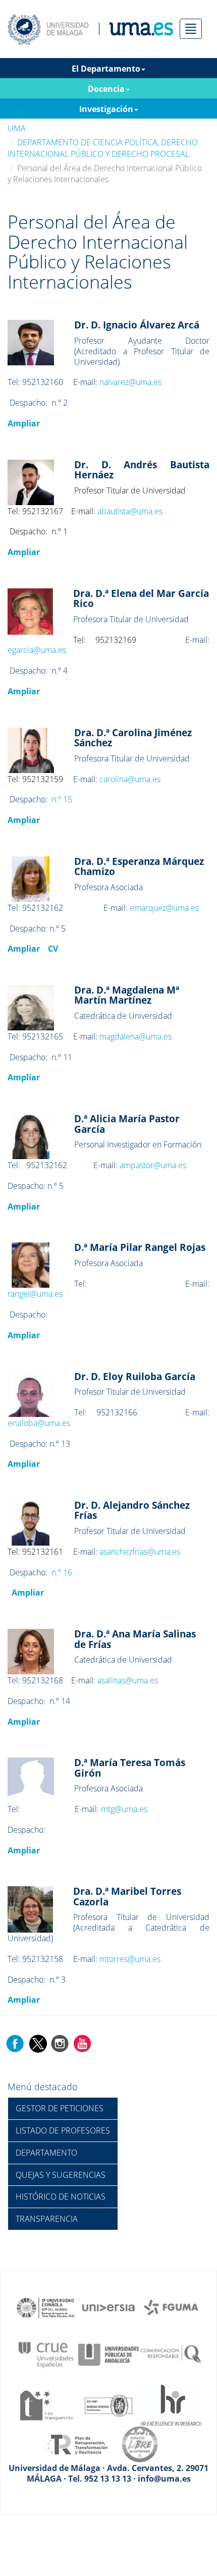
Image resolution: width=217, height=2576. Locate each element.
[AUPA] (108, 2354)
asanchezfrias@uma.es (140, 1552)
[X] (38, 2043)
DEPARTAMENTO (46, 2153)
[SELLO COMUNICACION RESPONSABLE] (171, 2354)
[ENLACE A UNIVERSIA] (108, 2307)
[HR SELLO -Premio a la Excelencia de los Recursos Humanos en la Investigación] (171, 2404)
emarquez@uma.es (164, 908)
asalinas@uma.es (128, 1680)
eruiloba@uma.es (39, 1423)
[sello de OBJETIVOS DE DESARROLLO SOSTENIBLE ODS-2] (46, 2307)
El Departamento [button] (106, 69)
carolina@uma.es (130, 779)
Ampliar (24, 423)
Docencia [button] (106, 89)
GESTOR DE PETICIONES (60, 2108)
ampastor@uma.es (153, 1165)
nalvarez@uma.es (130, 382)
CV (53, 949)
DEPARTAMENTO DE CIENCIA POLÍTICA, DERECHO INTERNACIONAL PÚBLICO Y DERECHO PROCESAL (103, 148)
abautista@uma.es (130, 511)
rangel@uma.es (35, 1294)
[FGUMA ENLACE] (171, 2307)
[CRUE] (46, 2354)
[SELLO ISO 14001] (108, 2404)
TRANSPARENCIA (47, 2219)
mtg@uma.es (124, 1809)
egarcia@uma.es (37, 650)
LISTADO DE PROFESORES (63, 2130)
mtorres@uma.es (130, 1959)
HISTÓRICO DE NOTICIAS (61, 2197)
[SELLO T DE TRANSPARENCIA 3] (46, 2404)
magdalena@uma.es (135, 1036)
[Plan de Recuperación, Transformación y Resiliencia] (77, 2444)
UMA (17, 128)
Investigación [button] (106, 109)
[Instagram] (60, 2043)
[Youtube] (82, 2043)
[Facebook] (15, 2043)
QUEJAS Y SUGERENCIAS (61, 2175)
